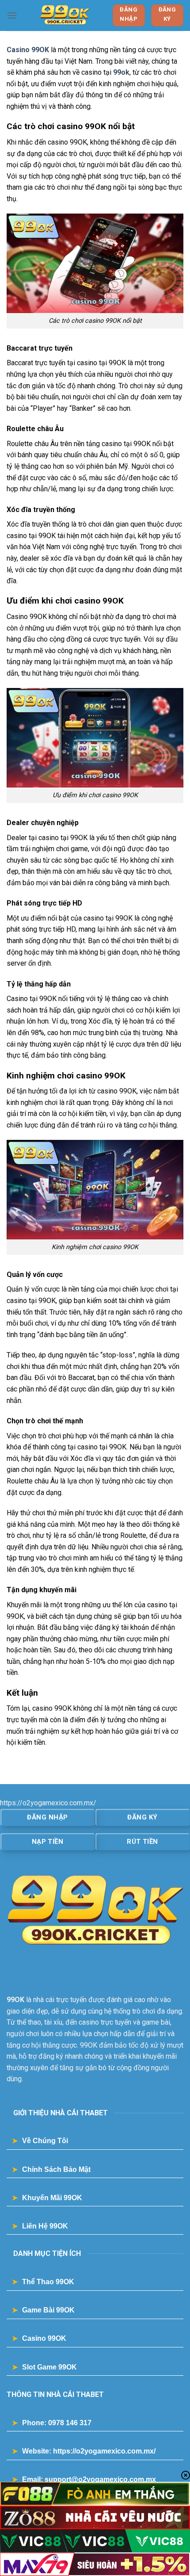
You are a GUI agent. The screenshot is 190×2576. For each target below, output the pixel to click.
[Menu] (12, 15)
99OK (15, 2000)
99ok (121, 72)
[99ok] (65, 15)
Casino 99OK (28, 50)
